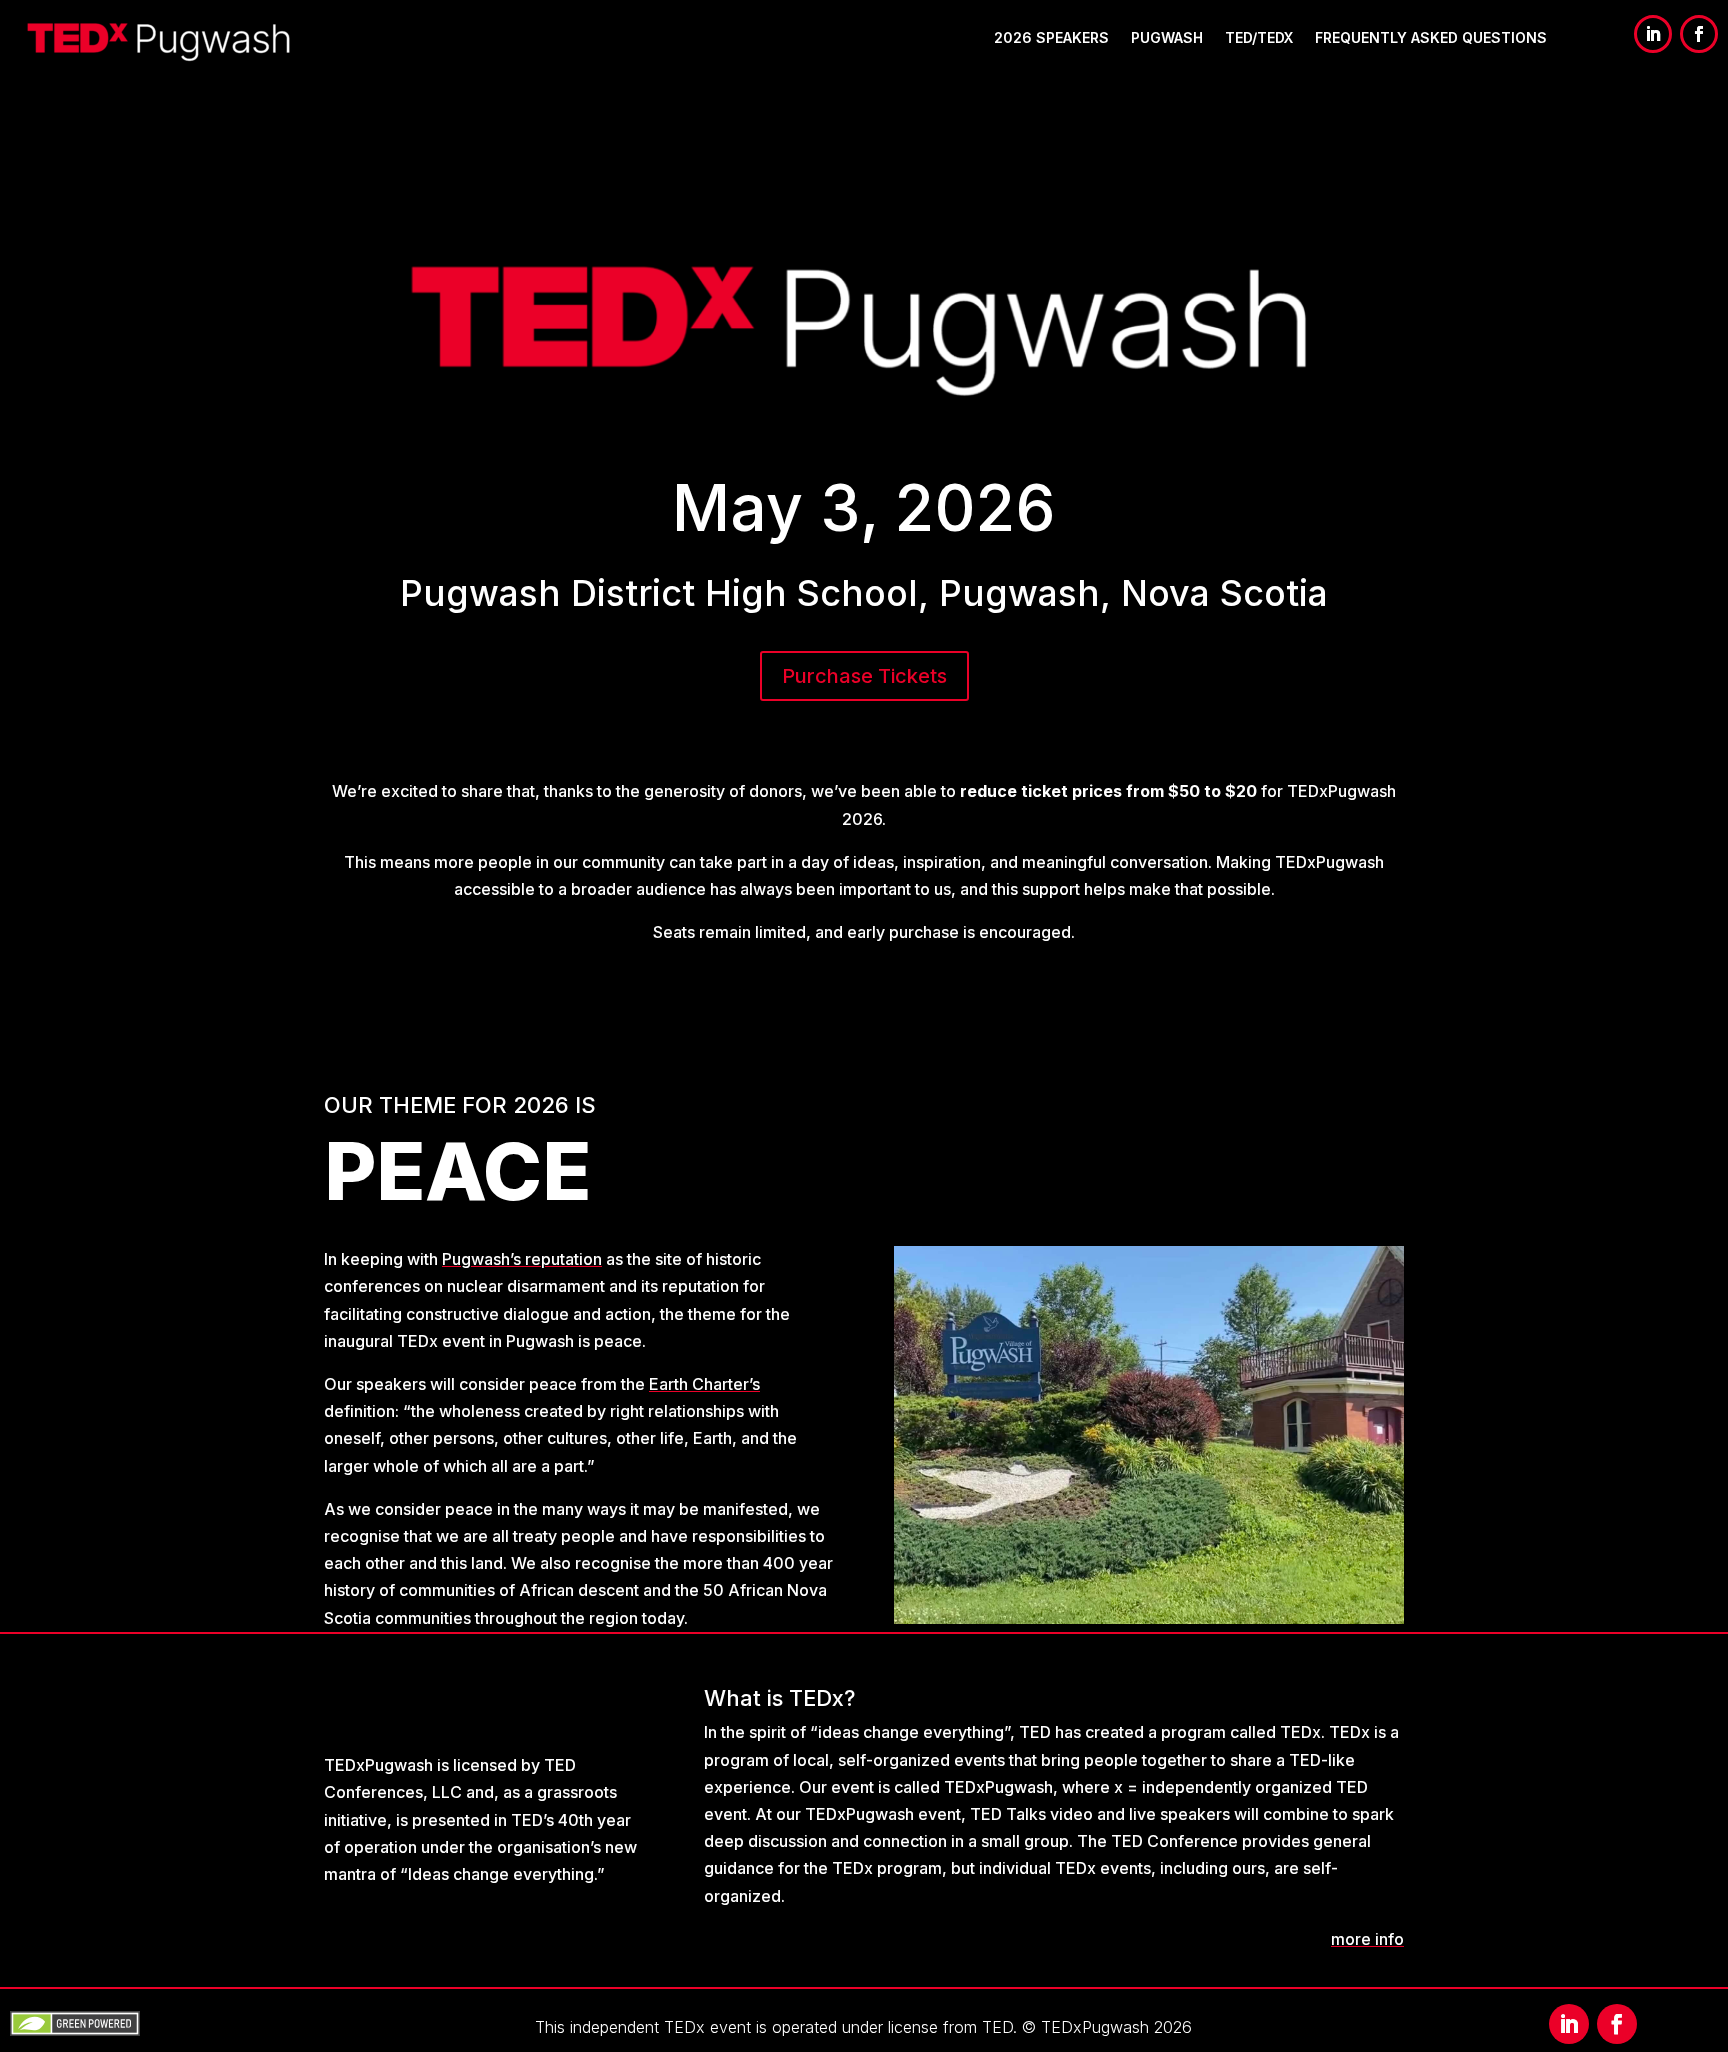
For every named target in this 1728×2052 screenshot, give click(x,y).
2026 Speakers (1051, 37)
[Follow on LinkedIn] (1653, 34)
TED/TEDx (1259, 37)
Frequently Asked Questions (1431, 37)
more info (1367, 1939)
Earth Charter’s (704, 1384)
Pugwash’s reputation (522, 1259)
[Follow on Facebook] (1699, 34)
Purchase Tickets (864, 676)
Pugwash (1167, 37)
